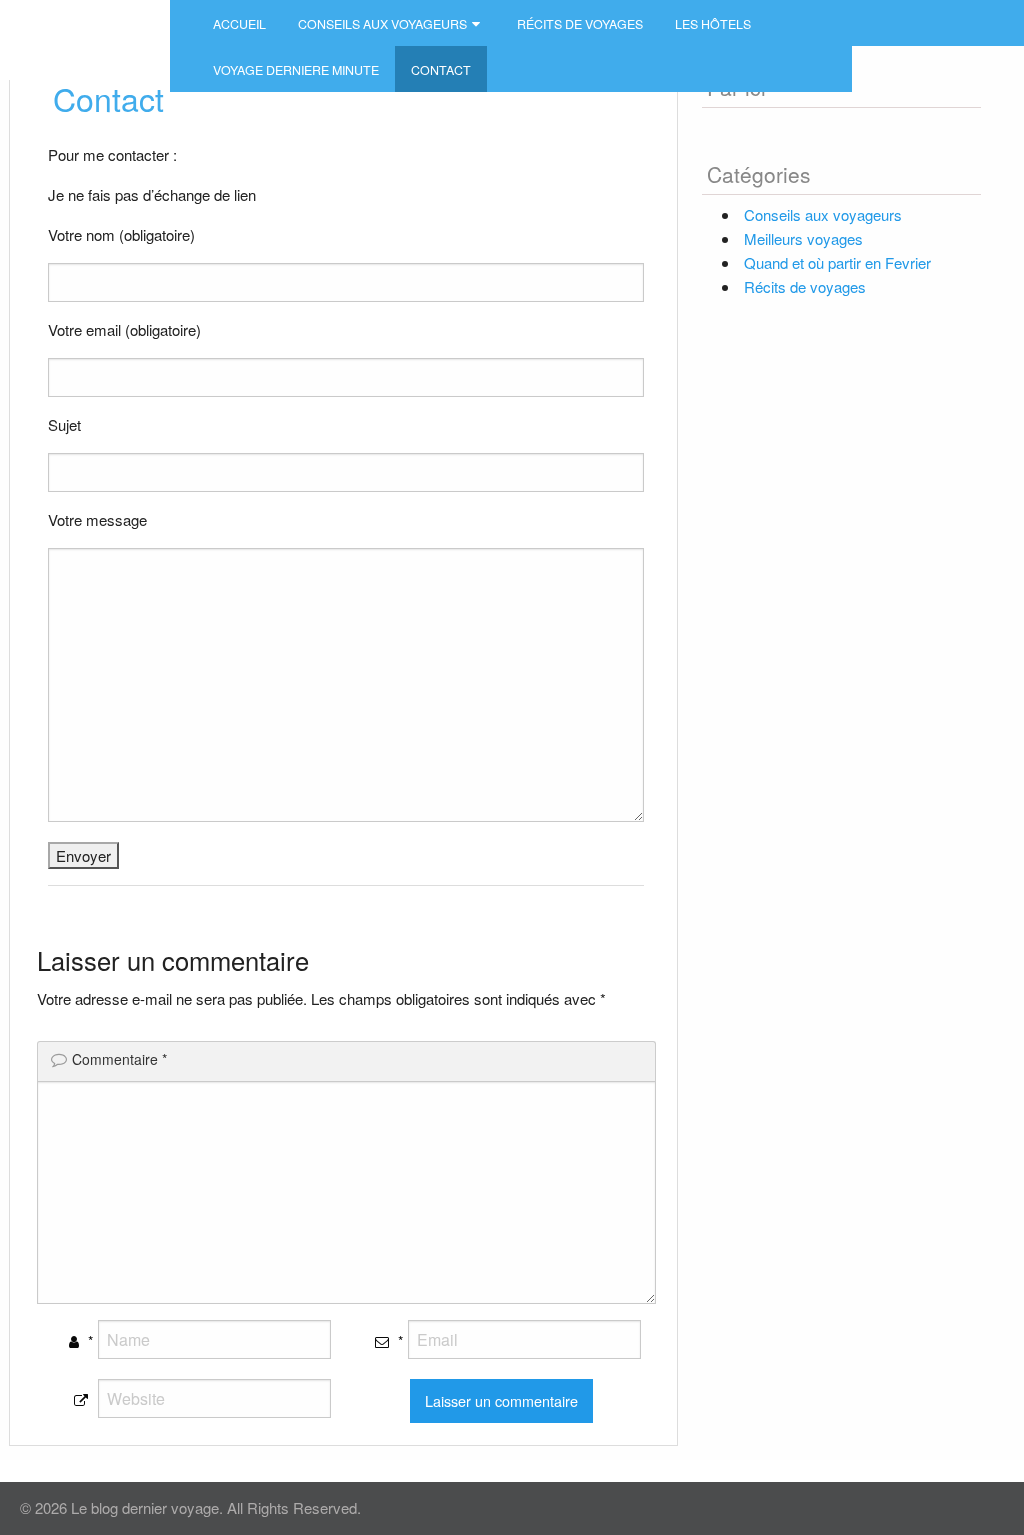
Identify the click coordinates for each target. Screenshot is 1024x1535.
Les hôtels (713, 24)
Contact (441, 70)
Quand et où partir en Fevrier (837, 262)
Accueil (239, 24)
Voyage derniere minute (296, 70)
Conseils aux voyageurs (382, 24)
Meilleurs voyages (803, 238)
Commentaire (119, 1059)
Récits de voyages (580, 24)
